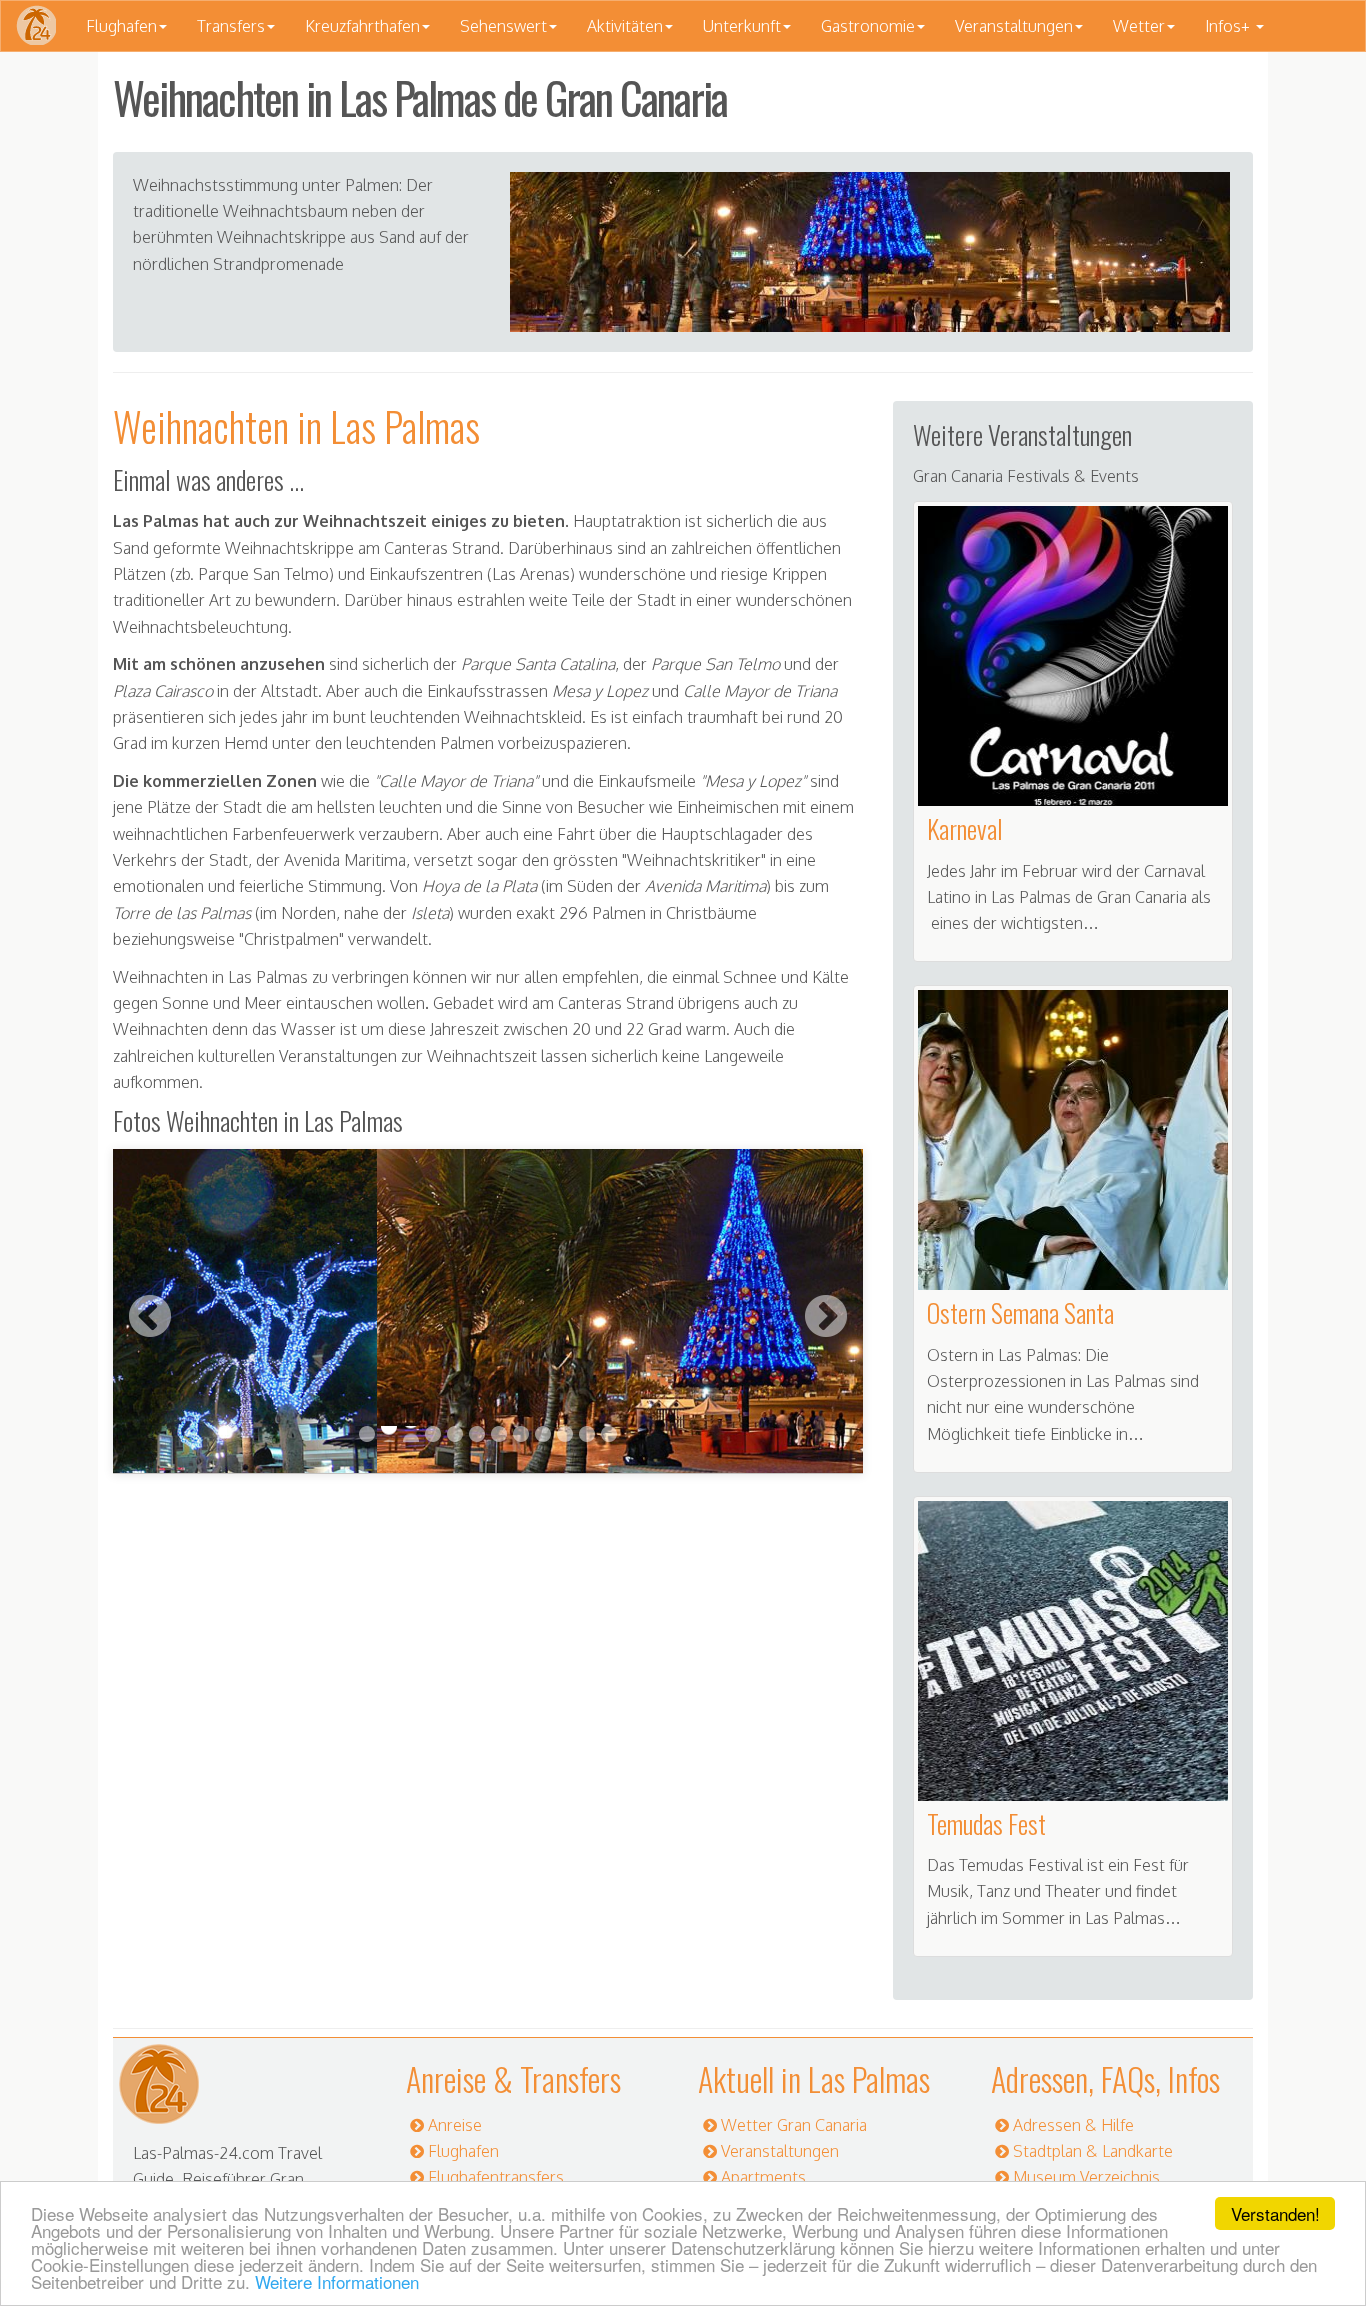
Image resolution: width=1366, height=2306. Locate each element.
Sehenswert (503, 26)
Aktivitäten (625, 26)
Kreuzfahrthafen (362, 26)
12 (609, 1434)
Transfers (231, 26)
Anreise (455, 2125)
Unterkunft (742, 26)
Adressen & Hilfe (1073, 2125)
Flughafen (121, 26)
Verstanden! (1275, 2213)
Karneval (965, 828)
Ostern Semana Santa (1020, 1312)
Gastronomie (868, 26)
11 (587, 1434)
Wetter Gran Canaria (794, 2125)
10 (565, 1434)
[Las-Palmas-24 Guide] (36, 26)
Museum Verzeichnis (1086, 2177)
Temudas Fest (986, 1823)
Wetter (1139, 26)
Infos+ (1229, 26)
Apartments (763, 2177)
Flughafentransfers (496, 2177)
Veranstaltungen (1014, 26)
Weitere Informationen (337, 2281)
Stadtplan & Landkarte (1093, 2151)
